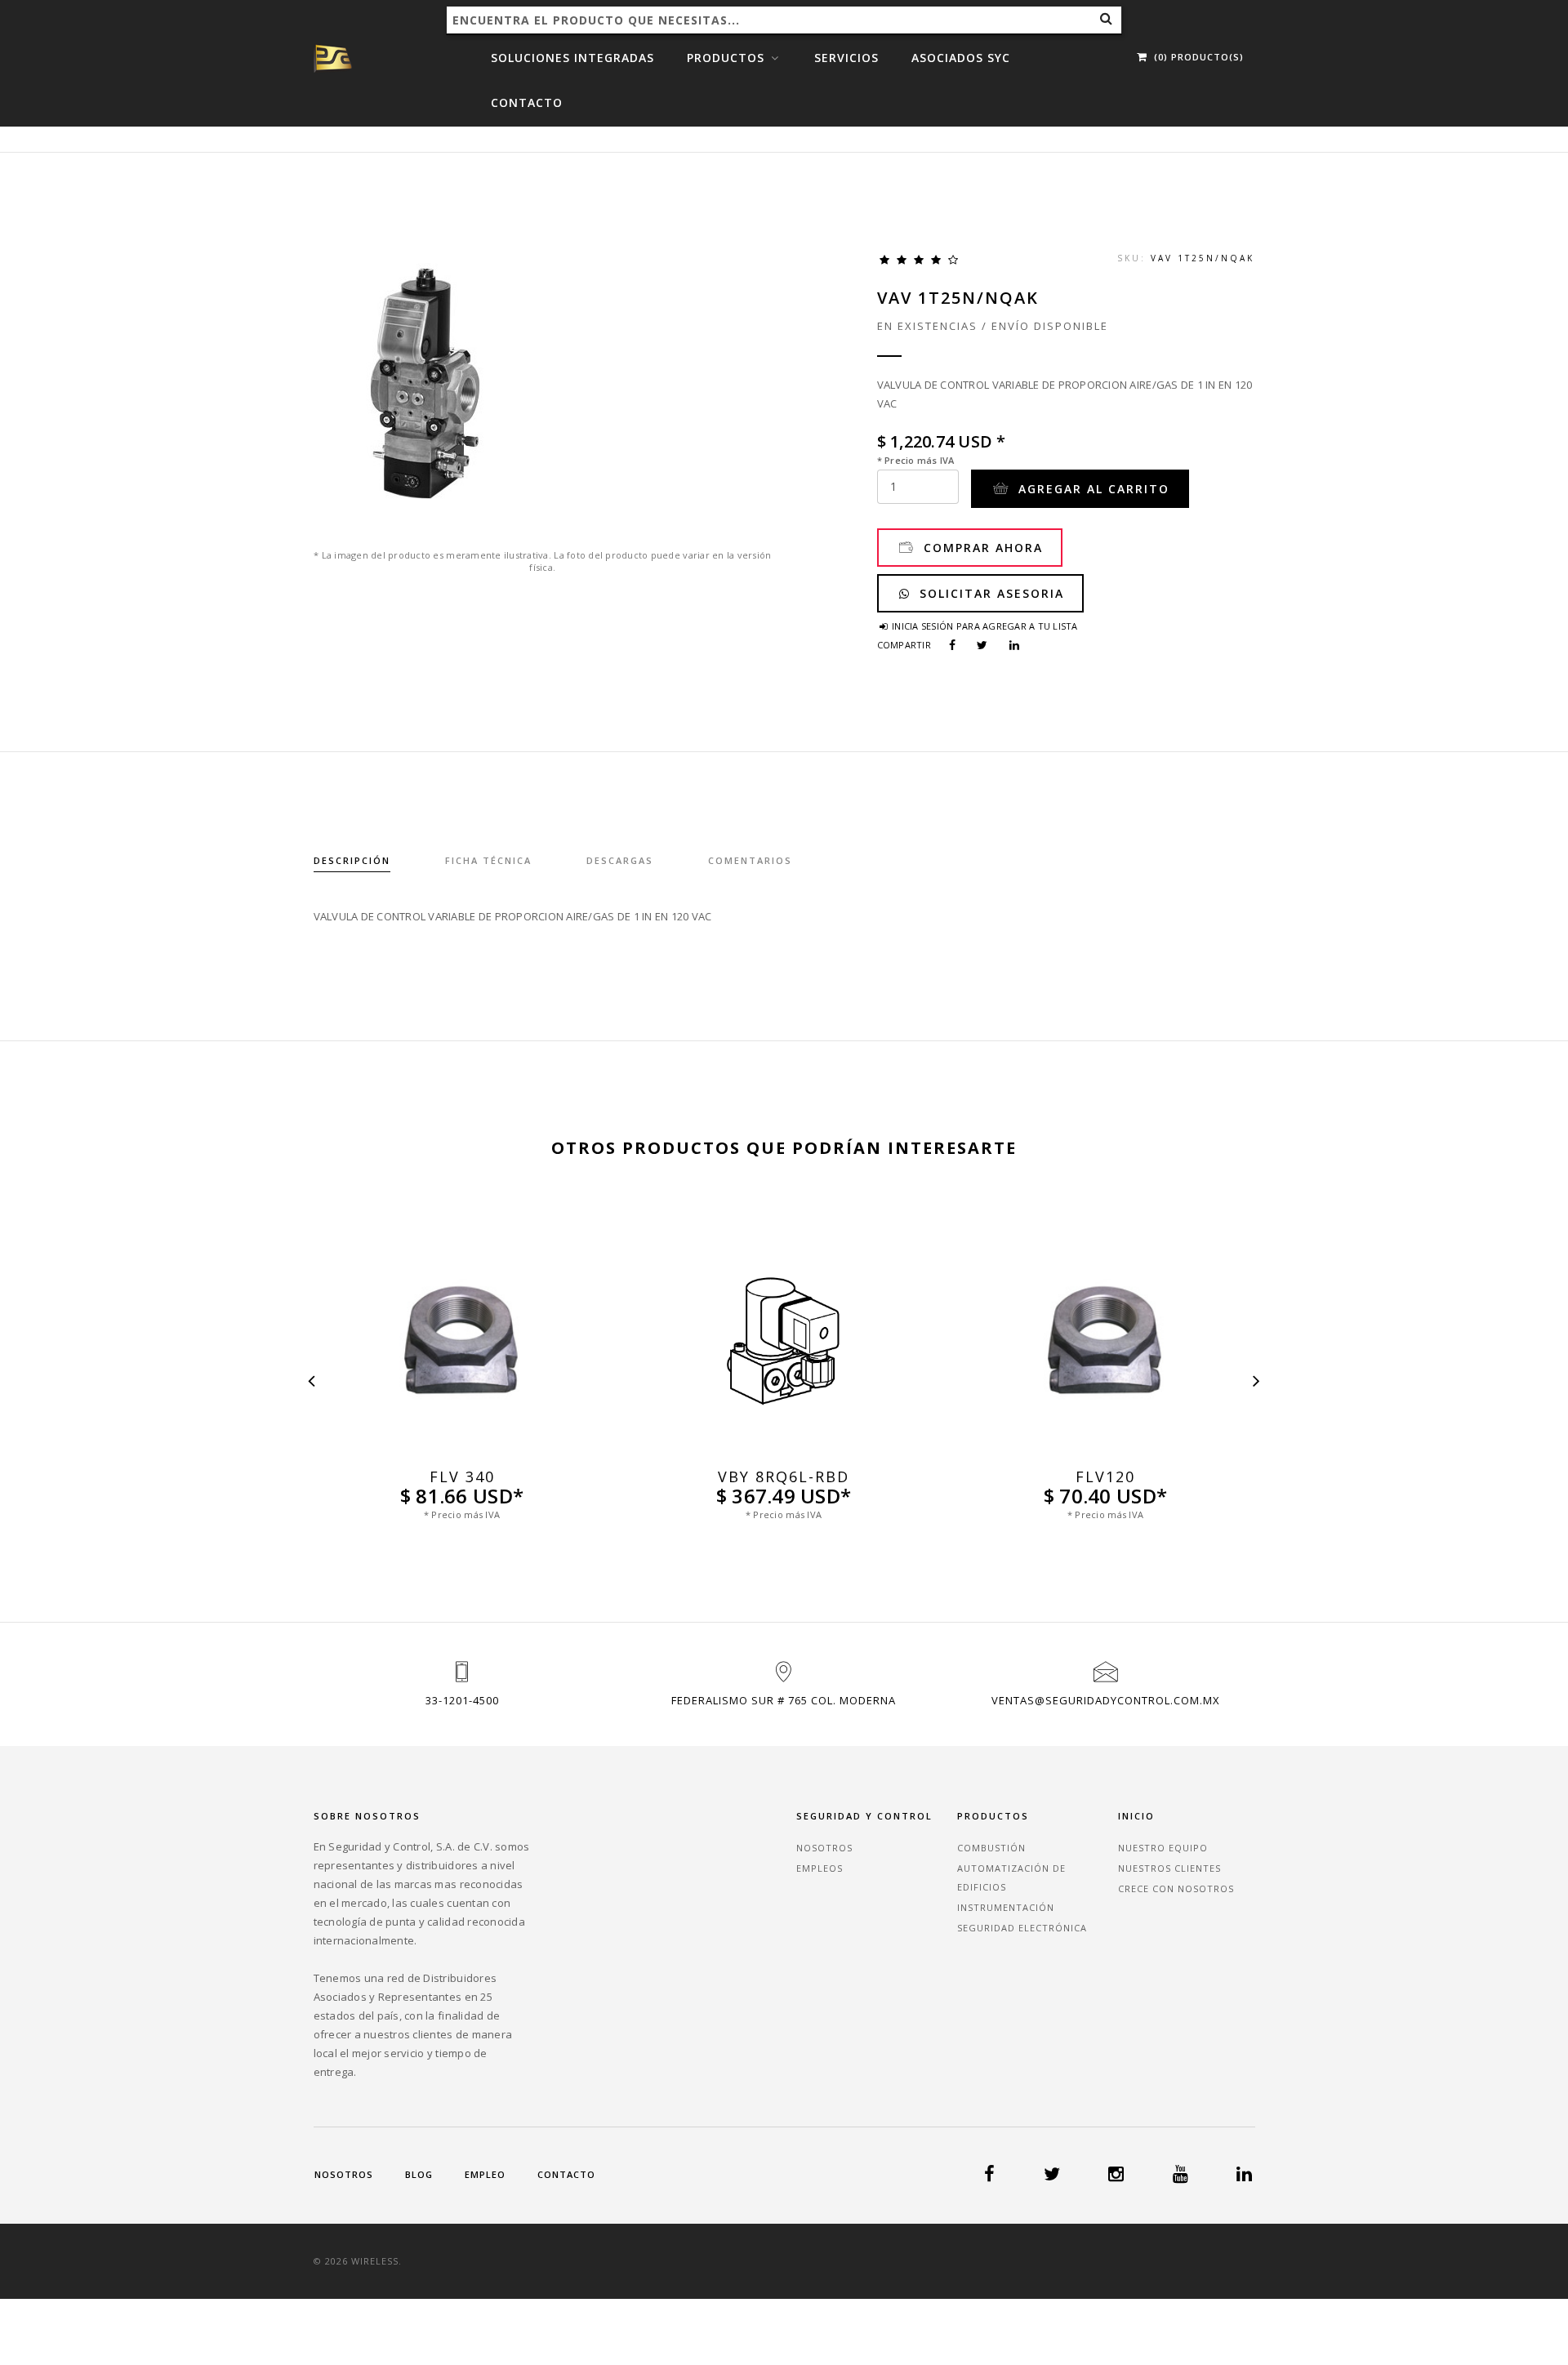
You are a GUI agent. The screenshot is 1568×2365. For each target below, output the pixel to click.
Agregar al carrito (1091, 489)
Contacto (527, 102)
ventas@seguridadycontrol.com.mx (1106, 1700)
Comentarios (750, 860)
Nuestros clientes (1169, 1868)
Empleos (820, 1868)
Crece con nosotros (1176, 1888)
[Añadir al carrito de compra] (462, 1452)
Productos (728, 58)
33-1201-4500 (462, 1700)
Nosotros (824, 1848)
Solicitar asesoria (989, 593)
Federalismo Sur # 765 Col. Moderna (784, 1700)
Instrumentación (1006, 1907)
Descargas (620, 860)
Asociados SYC (961, 58)
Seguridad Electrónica (1022, 1928)
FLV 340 (462, 1477)
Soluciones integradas (572, 58)
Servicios (846, 58)
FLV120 (1105, 1477)
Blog (419, 2174)
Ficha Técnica (488, 860)
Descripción (352, 860)
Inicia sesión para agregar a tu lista (984, 626)
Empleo (485, 2174)
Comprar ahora (981, 548)
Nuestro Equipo (1163, 1848)
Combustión (991, 1848)
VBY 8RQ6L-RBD (784, 1477)
